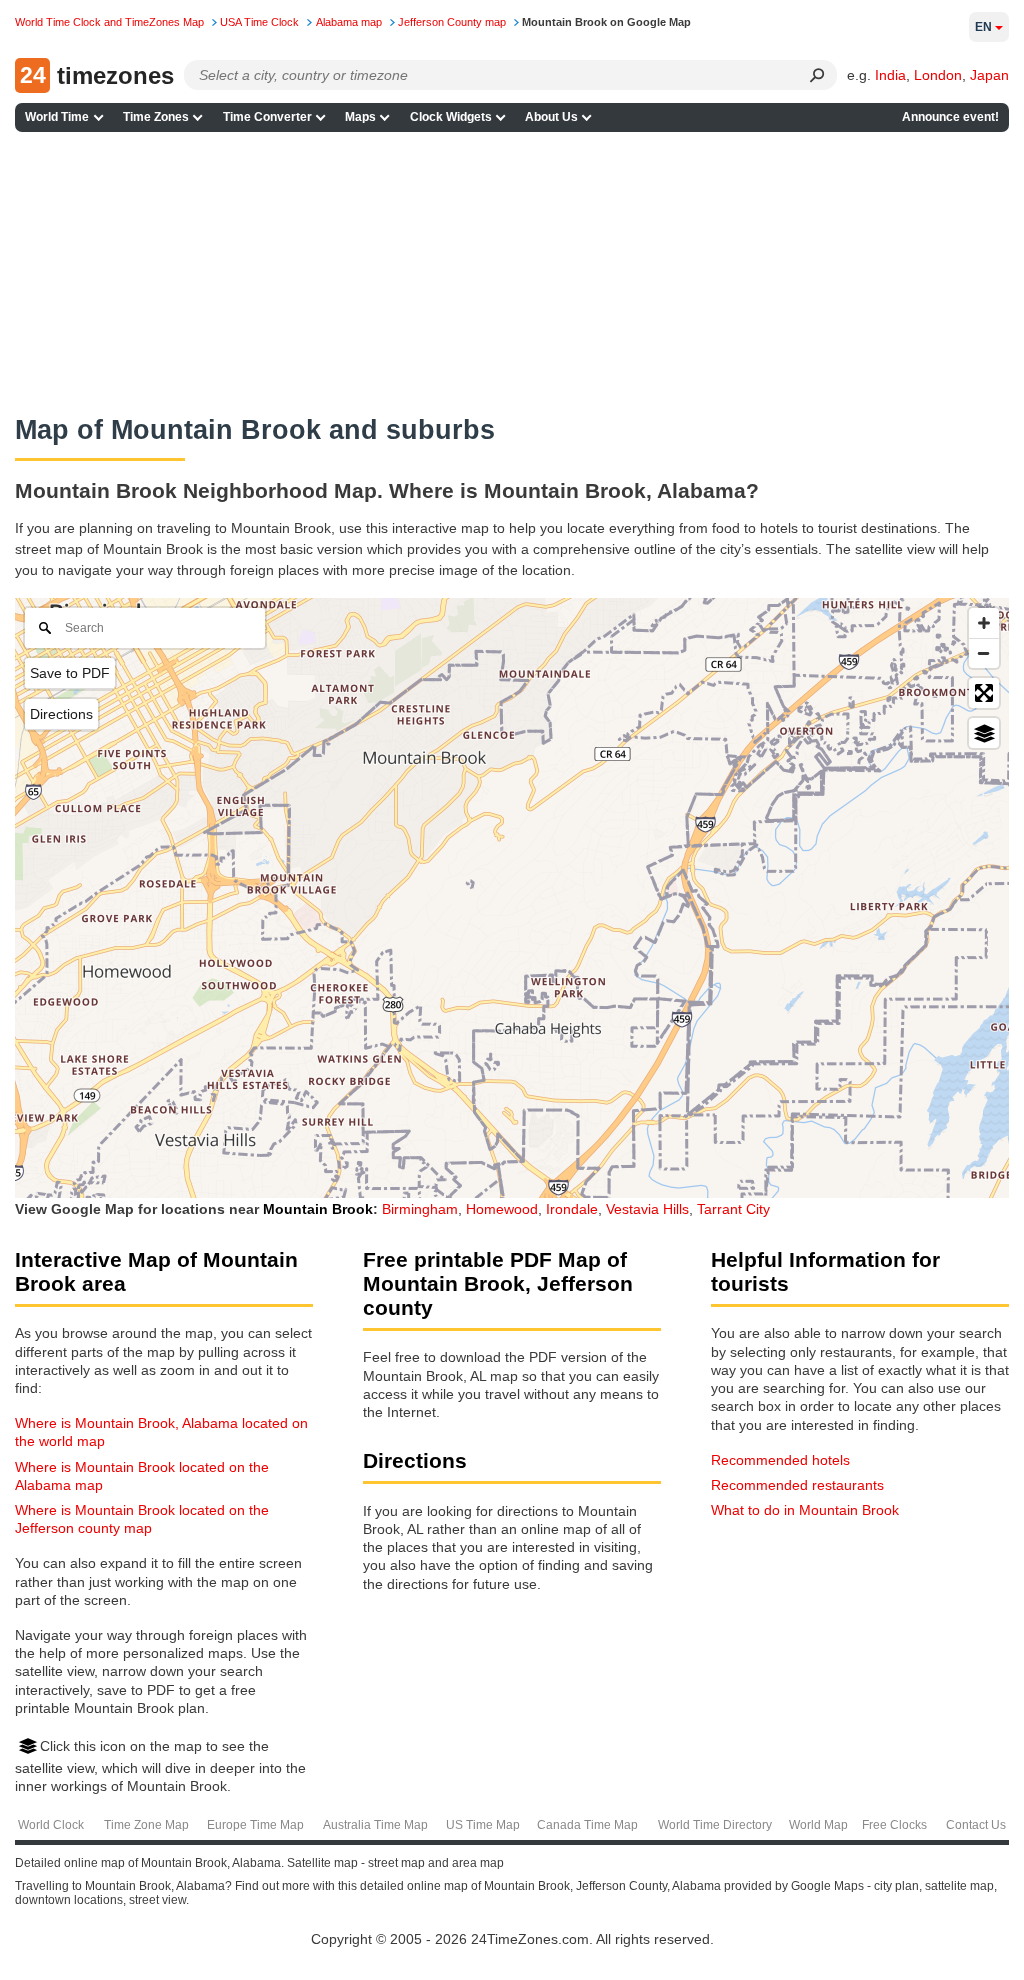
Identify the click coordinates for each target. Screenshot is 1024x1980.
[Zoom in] (984, 623)
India (890, 75)
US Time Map (483, 1825)
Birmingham (420, 1209)
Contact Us (976, 1825)
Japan (989, 75)
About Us (551, 117)
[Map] (512, 898)
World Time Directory (715, 1825)
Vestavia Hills (647, 1209)
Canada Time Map (587, 1825)
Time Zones (156, 117)
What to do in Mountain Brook (805, 1510)
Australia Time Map (375, 1825)
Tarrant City (733, 1209)
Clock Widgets (451, 117)
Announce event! (950, 117)
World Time (57, 117)
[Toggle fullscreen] (984, 693)
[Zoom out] (984, 653)
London (938, 75)
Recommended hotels (780, 1460)
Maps (360, 117)
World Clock (51, 1825)
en (983, 27)
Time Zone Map (146, 1825)
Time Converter (267, 117)
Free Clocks (894, 1825)
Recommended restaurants (797, 1485)
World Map (818, 1825)
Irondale (572, 1209)
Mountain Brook (318, 1209)
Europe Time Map (255, 1825)
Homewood (502, 1209)
